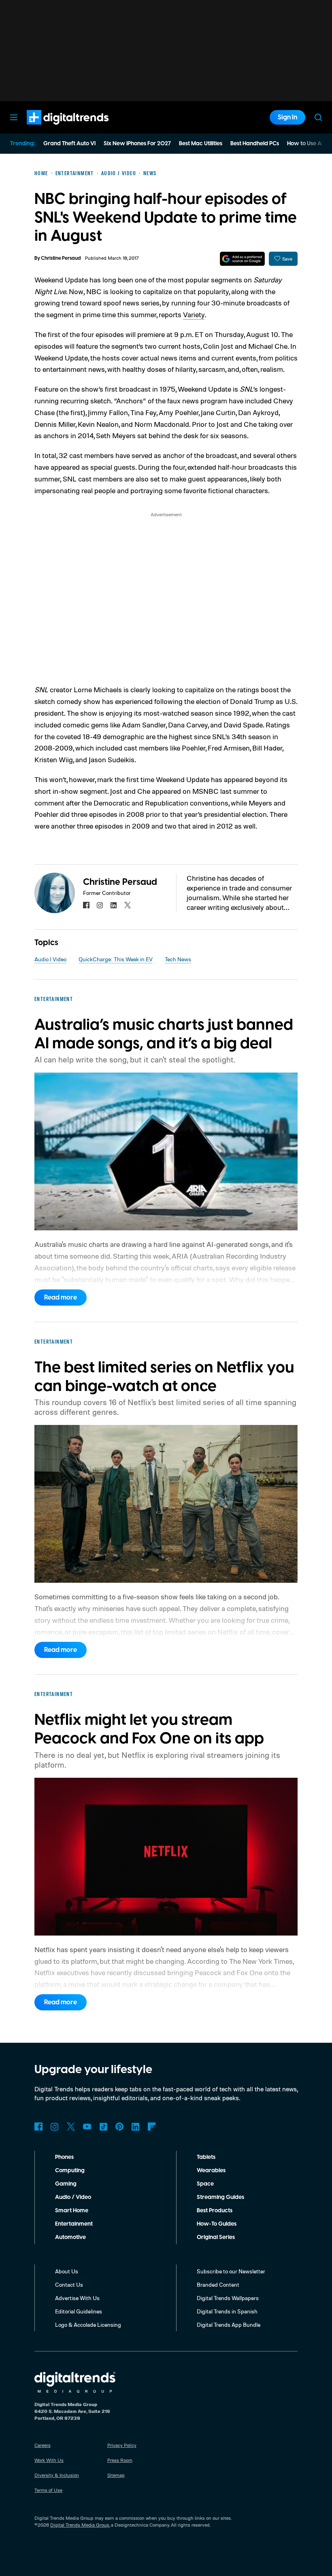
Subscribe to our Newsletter (231, 2271)
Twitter (71, 2127)
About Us (67, 2271)
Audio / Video (50, 959)
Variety (194, 314)
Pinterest (119, 2127)
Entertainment (74, 2224)
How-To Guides (217, 2224)
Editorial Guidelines (79, 2311)
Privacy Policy (122, 2445)
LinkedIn (136, 2127)
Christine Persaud (61, 258)
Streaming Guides (220, 2197)
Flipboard (152, 2127)
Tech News (178, 959)
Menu (14, 117)
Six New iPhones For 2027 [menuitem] (137, 144)
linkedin (114, 905)
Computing (70, 2171)
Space (205, 2184)
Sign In (287, 117)
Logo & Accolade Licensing (88, 2325)
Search (318, 117)
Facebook (38, 2127)
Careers (43, 2445)
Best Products (215, 2211)
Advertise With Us (77, 2298)
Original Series (216, 2237)
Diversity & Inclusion (57, 2475)
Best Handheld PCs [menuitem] (255, 144)
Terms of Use (48, 2490)
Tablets (206, 2157)
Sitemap (116, 2475)
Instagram (55, 2127)
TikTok (103, 2127)
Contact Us (69, 2284)
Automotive (70, 2237)
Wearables (211, 2171)
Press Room (120, 2460)
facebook (86, 905)
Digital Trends (53, 129)
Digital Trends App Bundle (229, 2325)
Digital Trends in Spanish (227, 2311)
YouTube (87, 2127)
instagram (100, 905)
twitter (128, 905)
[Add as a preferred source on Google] (242, 259)
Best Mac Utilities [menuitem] (201, 144)
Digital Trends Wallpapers (228, 2298)
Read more (61, 1298)
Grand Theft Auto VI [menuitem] (69, 144)
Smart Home (72, 2211)
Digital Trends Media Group (80, 2525)
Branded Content (218, 2284)
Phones (64, 2157)
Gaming (66, 2184)
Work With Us (49, 2460)
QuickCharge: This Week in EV (116, 959)
